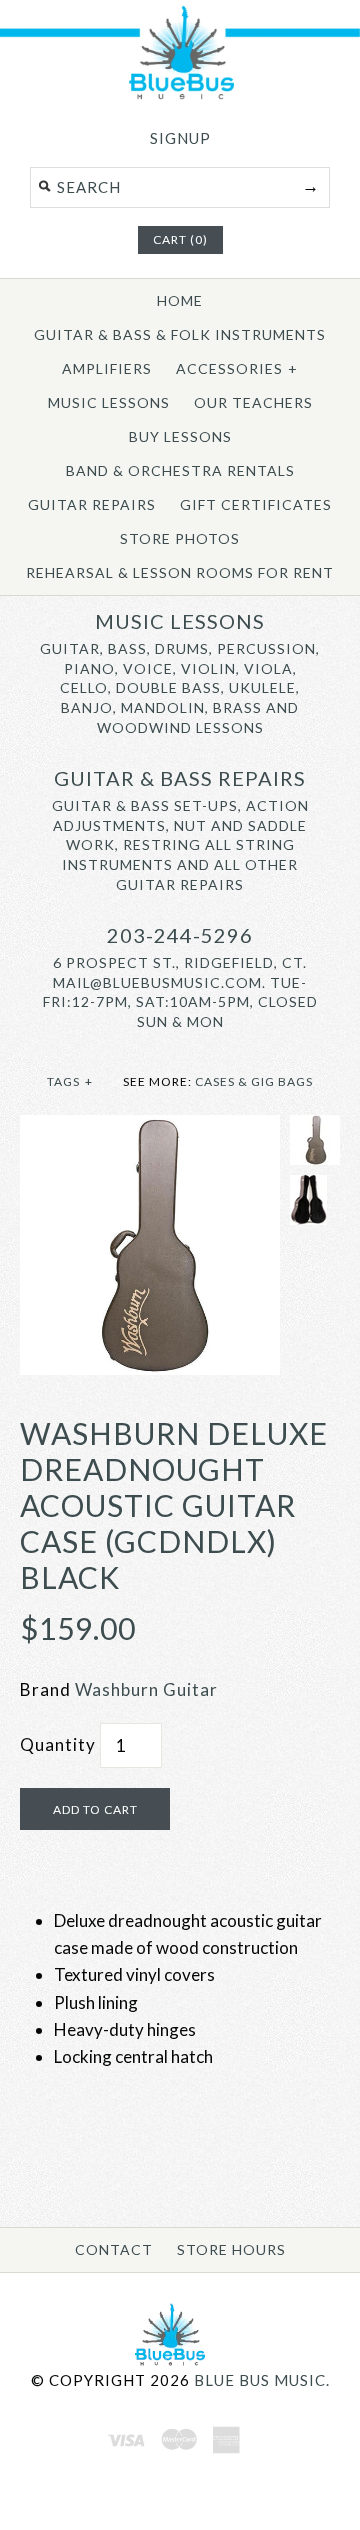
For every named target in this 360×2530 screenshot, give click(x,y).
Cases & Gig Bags (254, 1081)
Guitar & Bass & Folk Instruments (180, 334)
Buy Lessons (180, 436)
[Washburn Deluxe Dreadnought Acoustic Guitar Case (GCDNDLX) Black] (150, 1128)
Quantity (58, 1744)
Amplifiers (107, 368)
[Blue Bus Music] (180, 95)
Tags (70, 1081)
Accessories (237, 368)
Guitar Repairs (92, 504)
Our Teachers (253, 402)
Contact (114, 2249)
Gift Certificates (256, 504)
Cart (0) (180, 239)
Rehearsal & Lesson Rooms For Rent (180, 572)
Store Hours (231, 2249)
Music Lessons (109, 402)
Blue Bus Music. (262, 2380)
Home (180, 300)
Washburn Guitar (146, 1689)
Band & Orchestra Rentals (180, 470)
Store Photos (180, 538)
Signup (180, 138)
